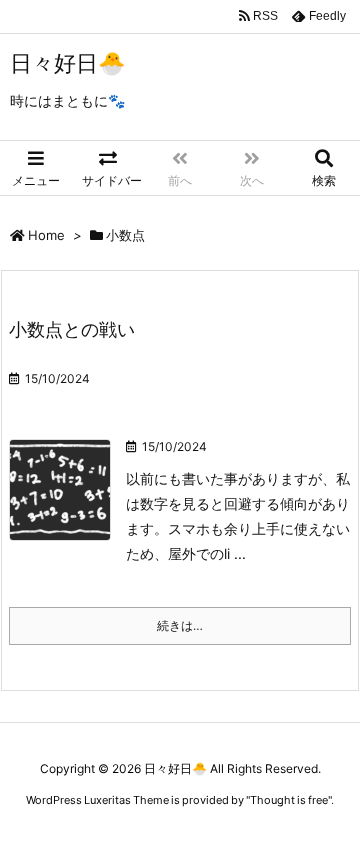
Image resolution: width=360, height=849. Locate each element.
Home (46, 235)
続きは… (180, 625)
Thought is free (289, 800)
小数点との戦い (72, 329)
